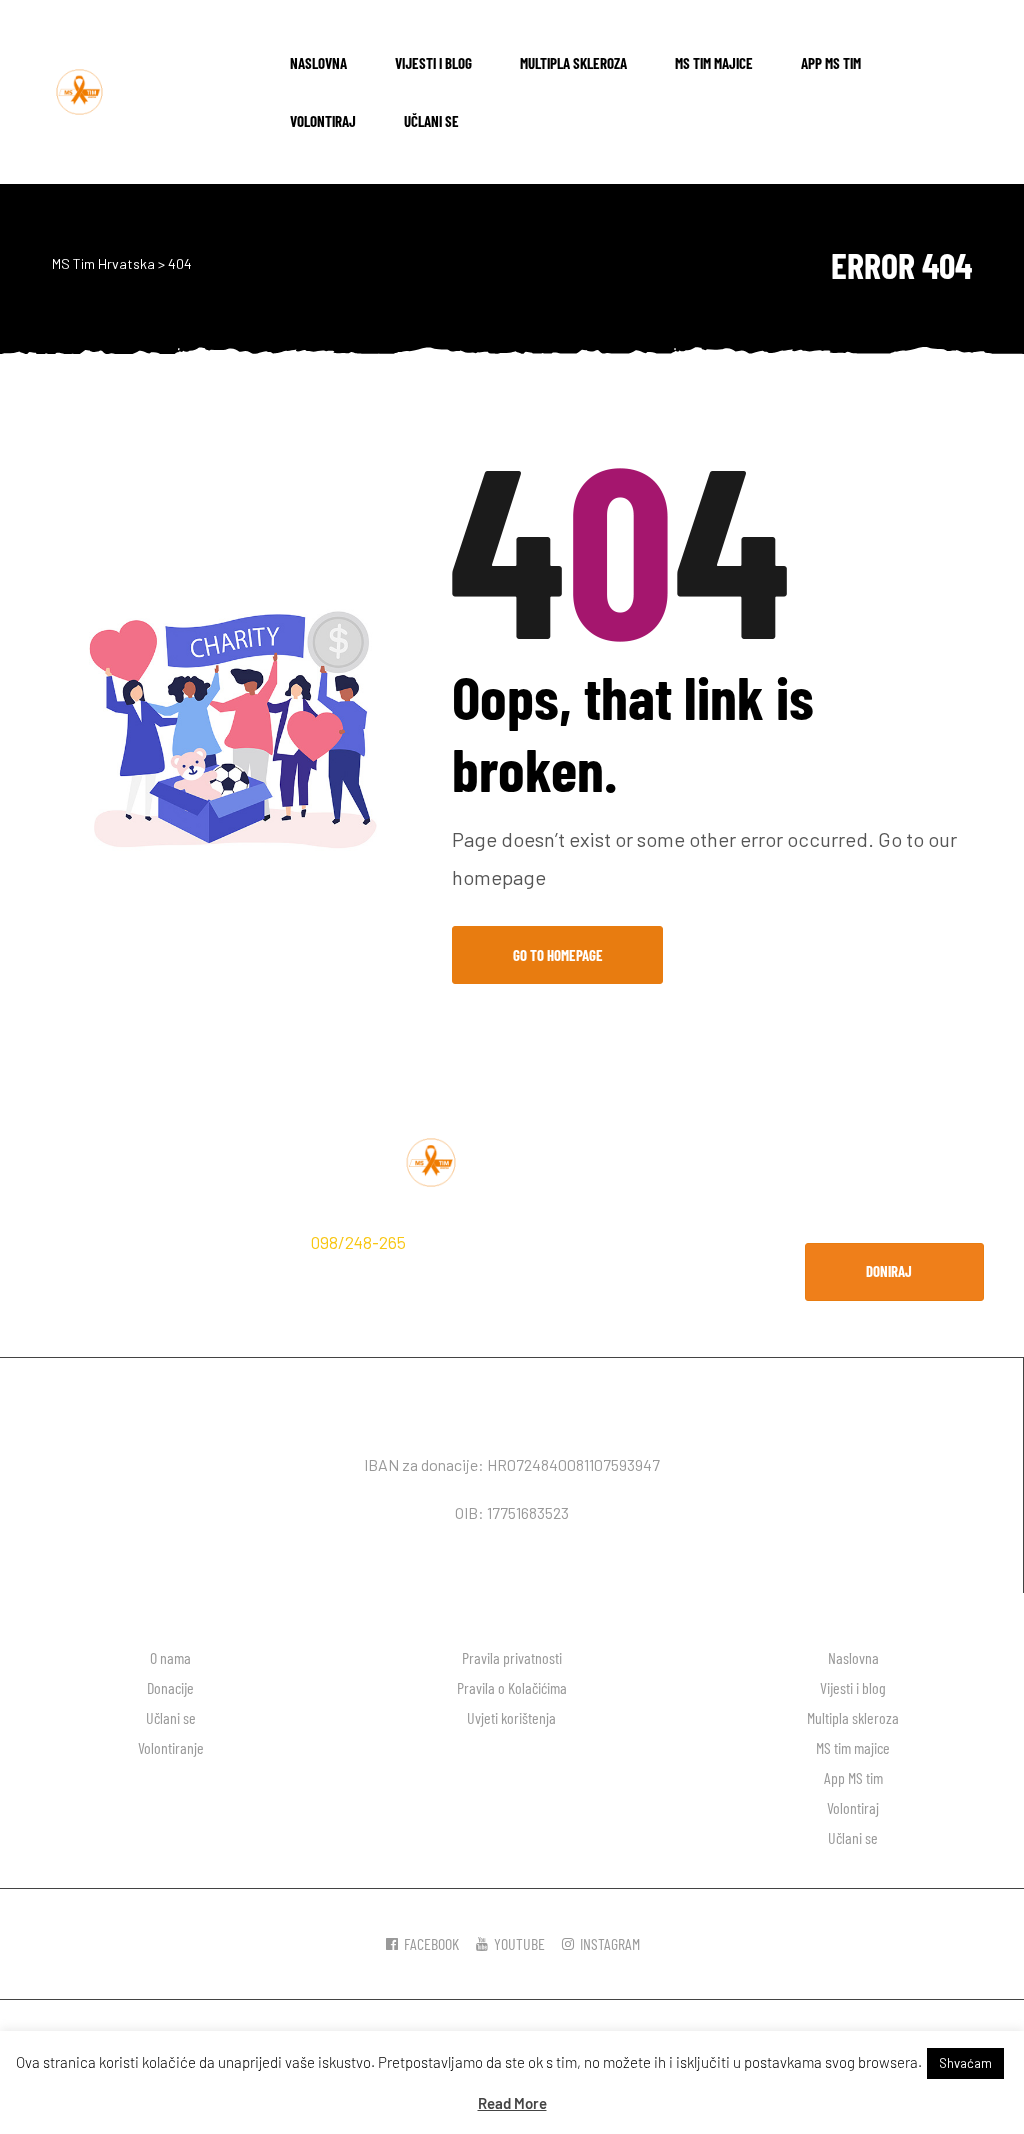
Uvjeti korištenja (511, 1717)
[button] (894, 1272)
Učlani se (431, 121)
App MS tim (831, 63)
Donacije (170, 1687)
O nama (170, 1657)
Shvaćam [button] (965, 2063)
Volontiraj (323, 121)
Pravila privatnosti (512, 1657)
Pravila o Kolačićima (512, 1687)
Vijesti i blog (433, 63)
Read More (512, 2103)
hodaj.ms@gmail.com (118, 1274)
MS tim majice (714, 63)
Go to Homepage (558, 955)
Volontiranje (171, 1747)
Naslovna (318, 63)
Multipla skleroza (573, 63)
